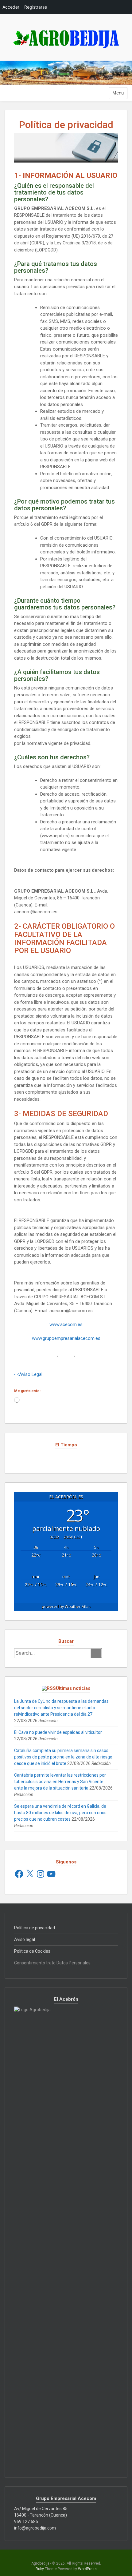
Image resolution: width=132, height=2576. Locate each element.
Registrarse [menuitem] (36, 7)
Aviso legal (25, 1939)
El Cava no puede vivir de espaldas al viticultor (58, 1732)
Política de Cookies (32, 1951)
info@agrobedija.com (35, 2528)
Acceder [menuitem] (11, 7)
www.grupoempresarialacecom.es (66, 1338)
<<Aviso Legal (28, 1374)
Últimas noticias (73, 1688)
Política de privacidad (35, 1928)
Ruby (40, 2569)
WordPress (87, 2569)
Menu (118, 93)
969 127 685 (26, 2522)
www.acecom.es (66, 1324)
